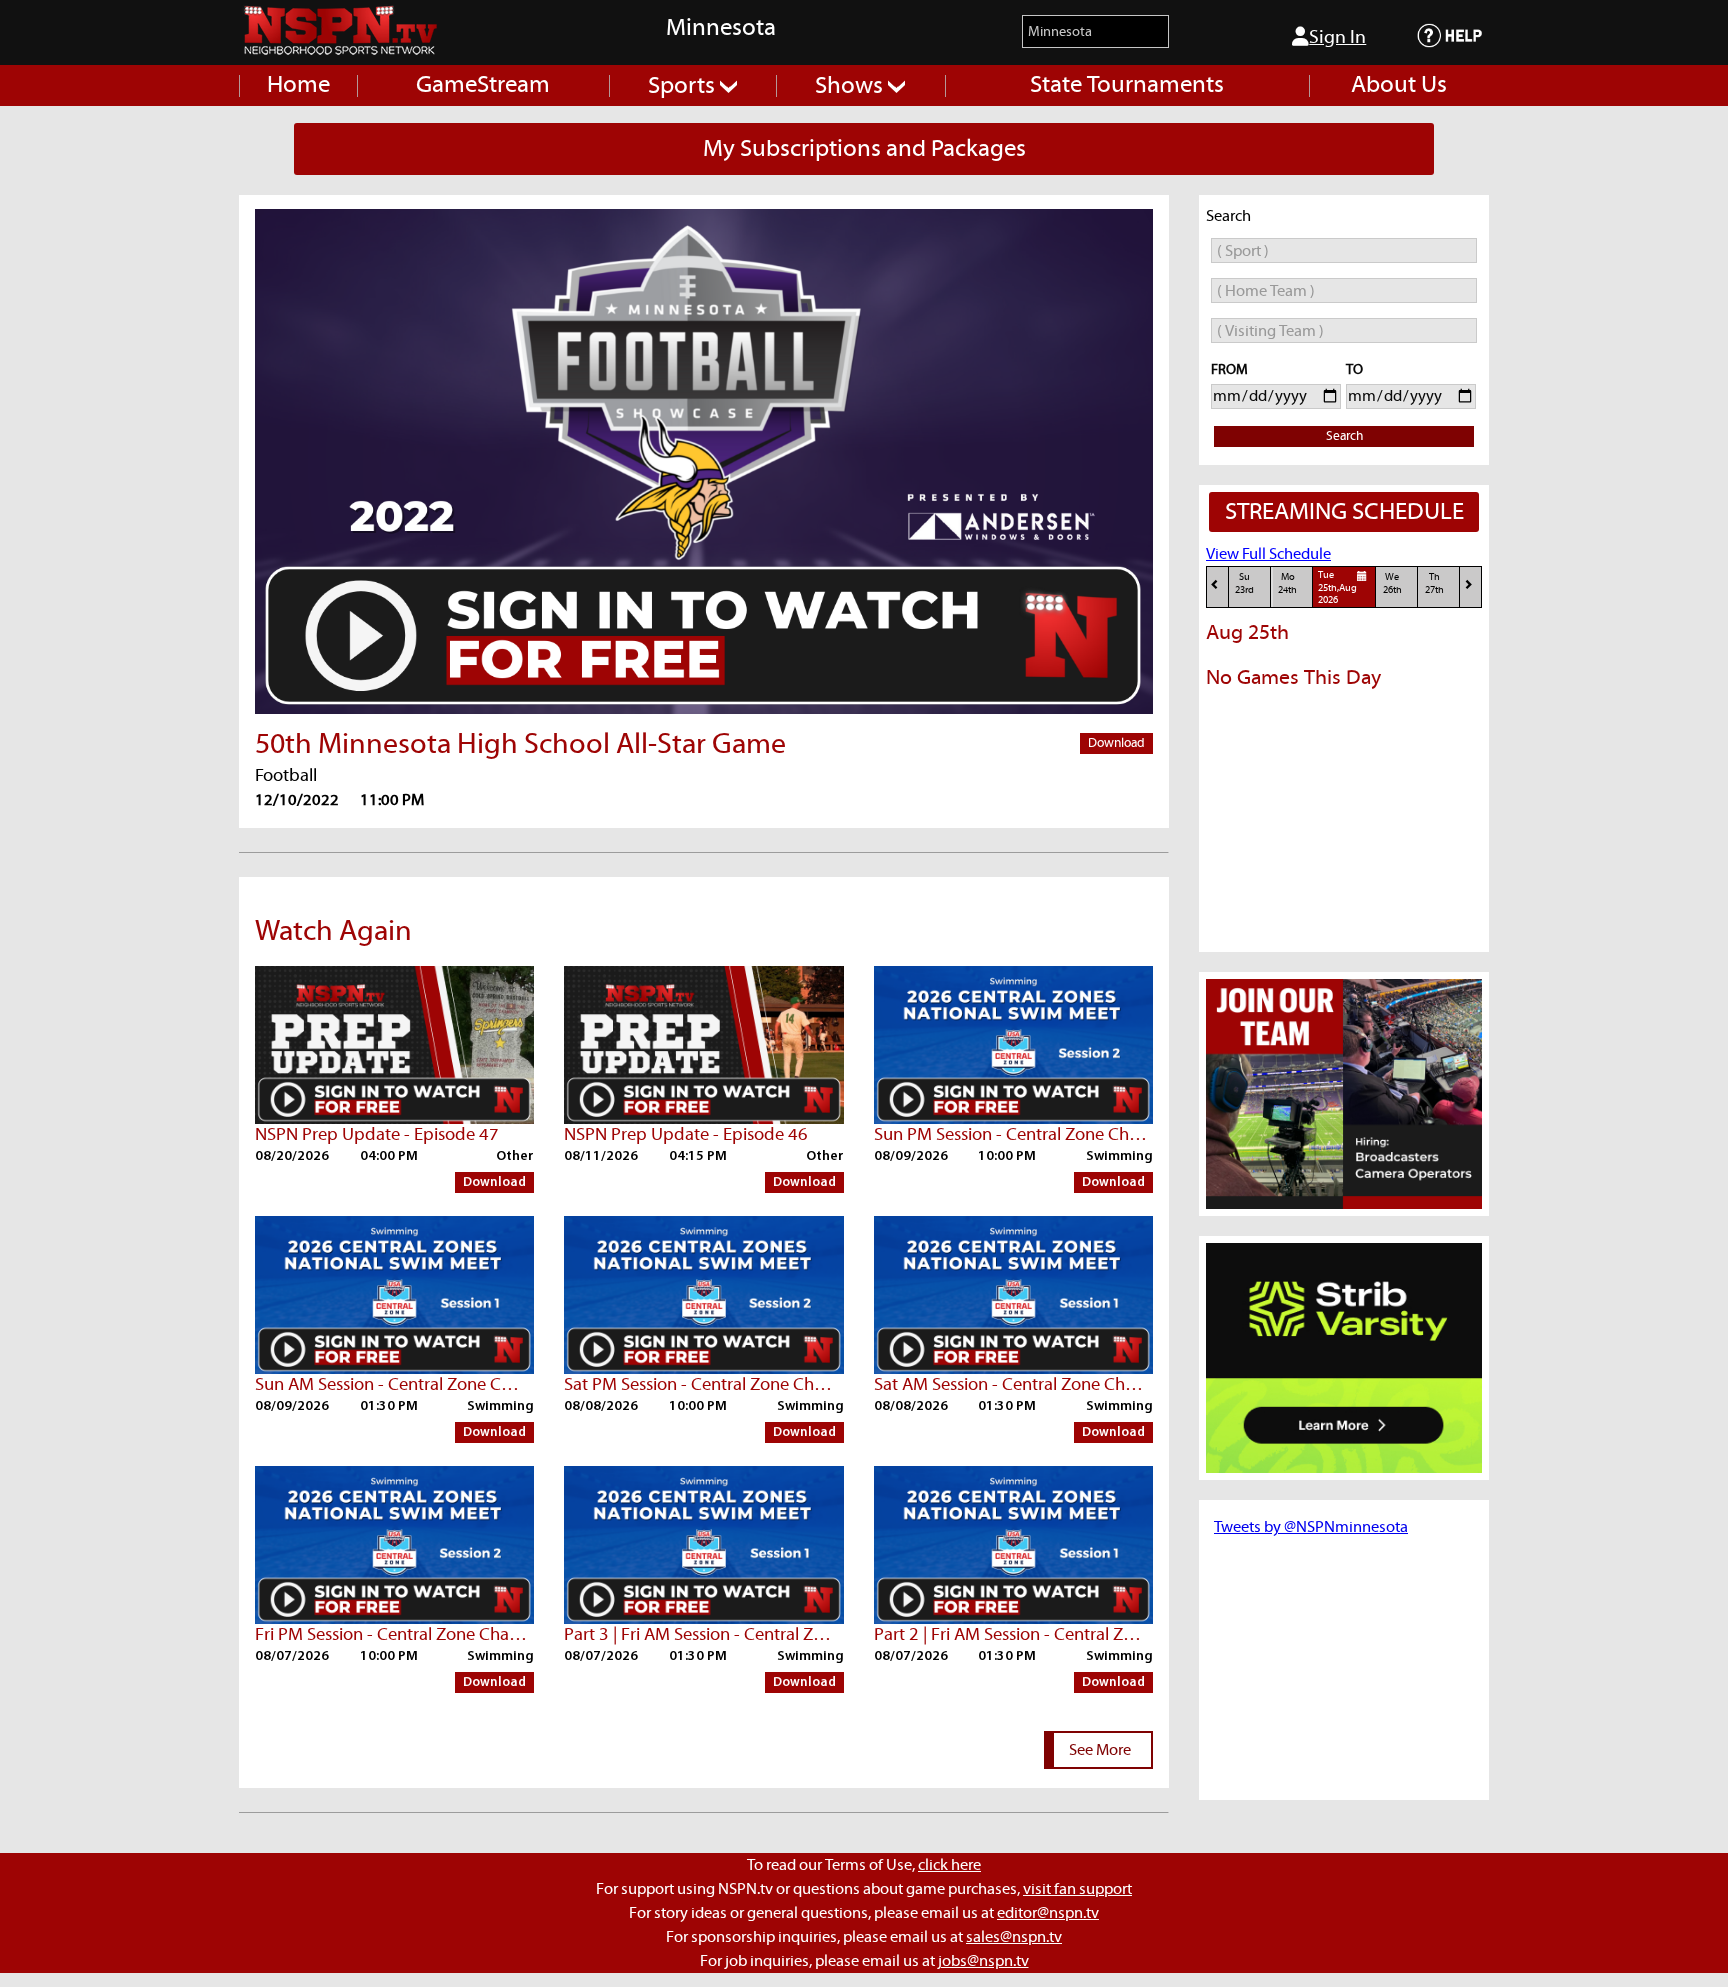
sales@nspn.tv (1014, 1937)
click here (949, 1865)
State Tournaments (1127, 85)
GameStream (483, 85)
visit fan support (1077, 1889)
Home (298, 85)
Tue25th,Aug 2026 (1337, 588)
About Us (1399, 85)
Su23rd (1244, 583)
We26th (1392, 583)
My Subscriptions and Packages (864, 149)
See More (1100, 1750)
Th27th (1434, 583)
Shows (851, 86)
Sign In (1337, 37)
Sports (684, 86)
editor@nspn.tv (1048, 1913)
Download (1116, 743)
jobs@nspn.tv (983, 1961)
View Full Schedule (1268, 554)
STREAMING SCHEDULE (1344, 512)
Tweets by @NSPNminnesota (1311, 1527)
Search (1344, 436)
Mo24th (1287, 583)
